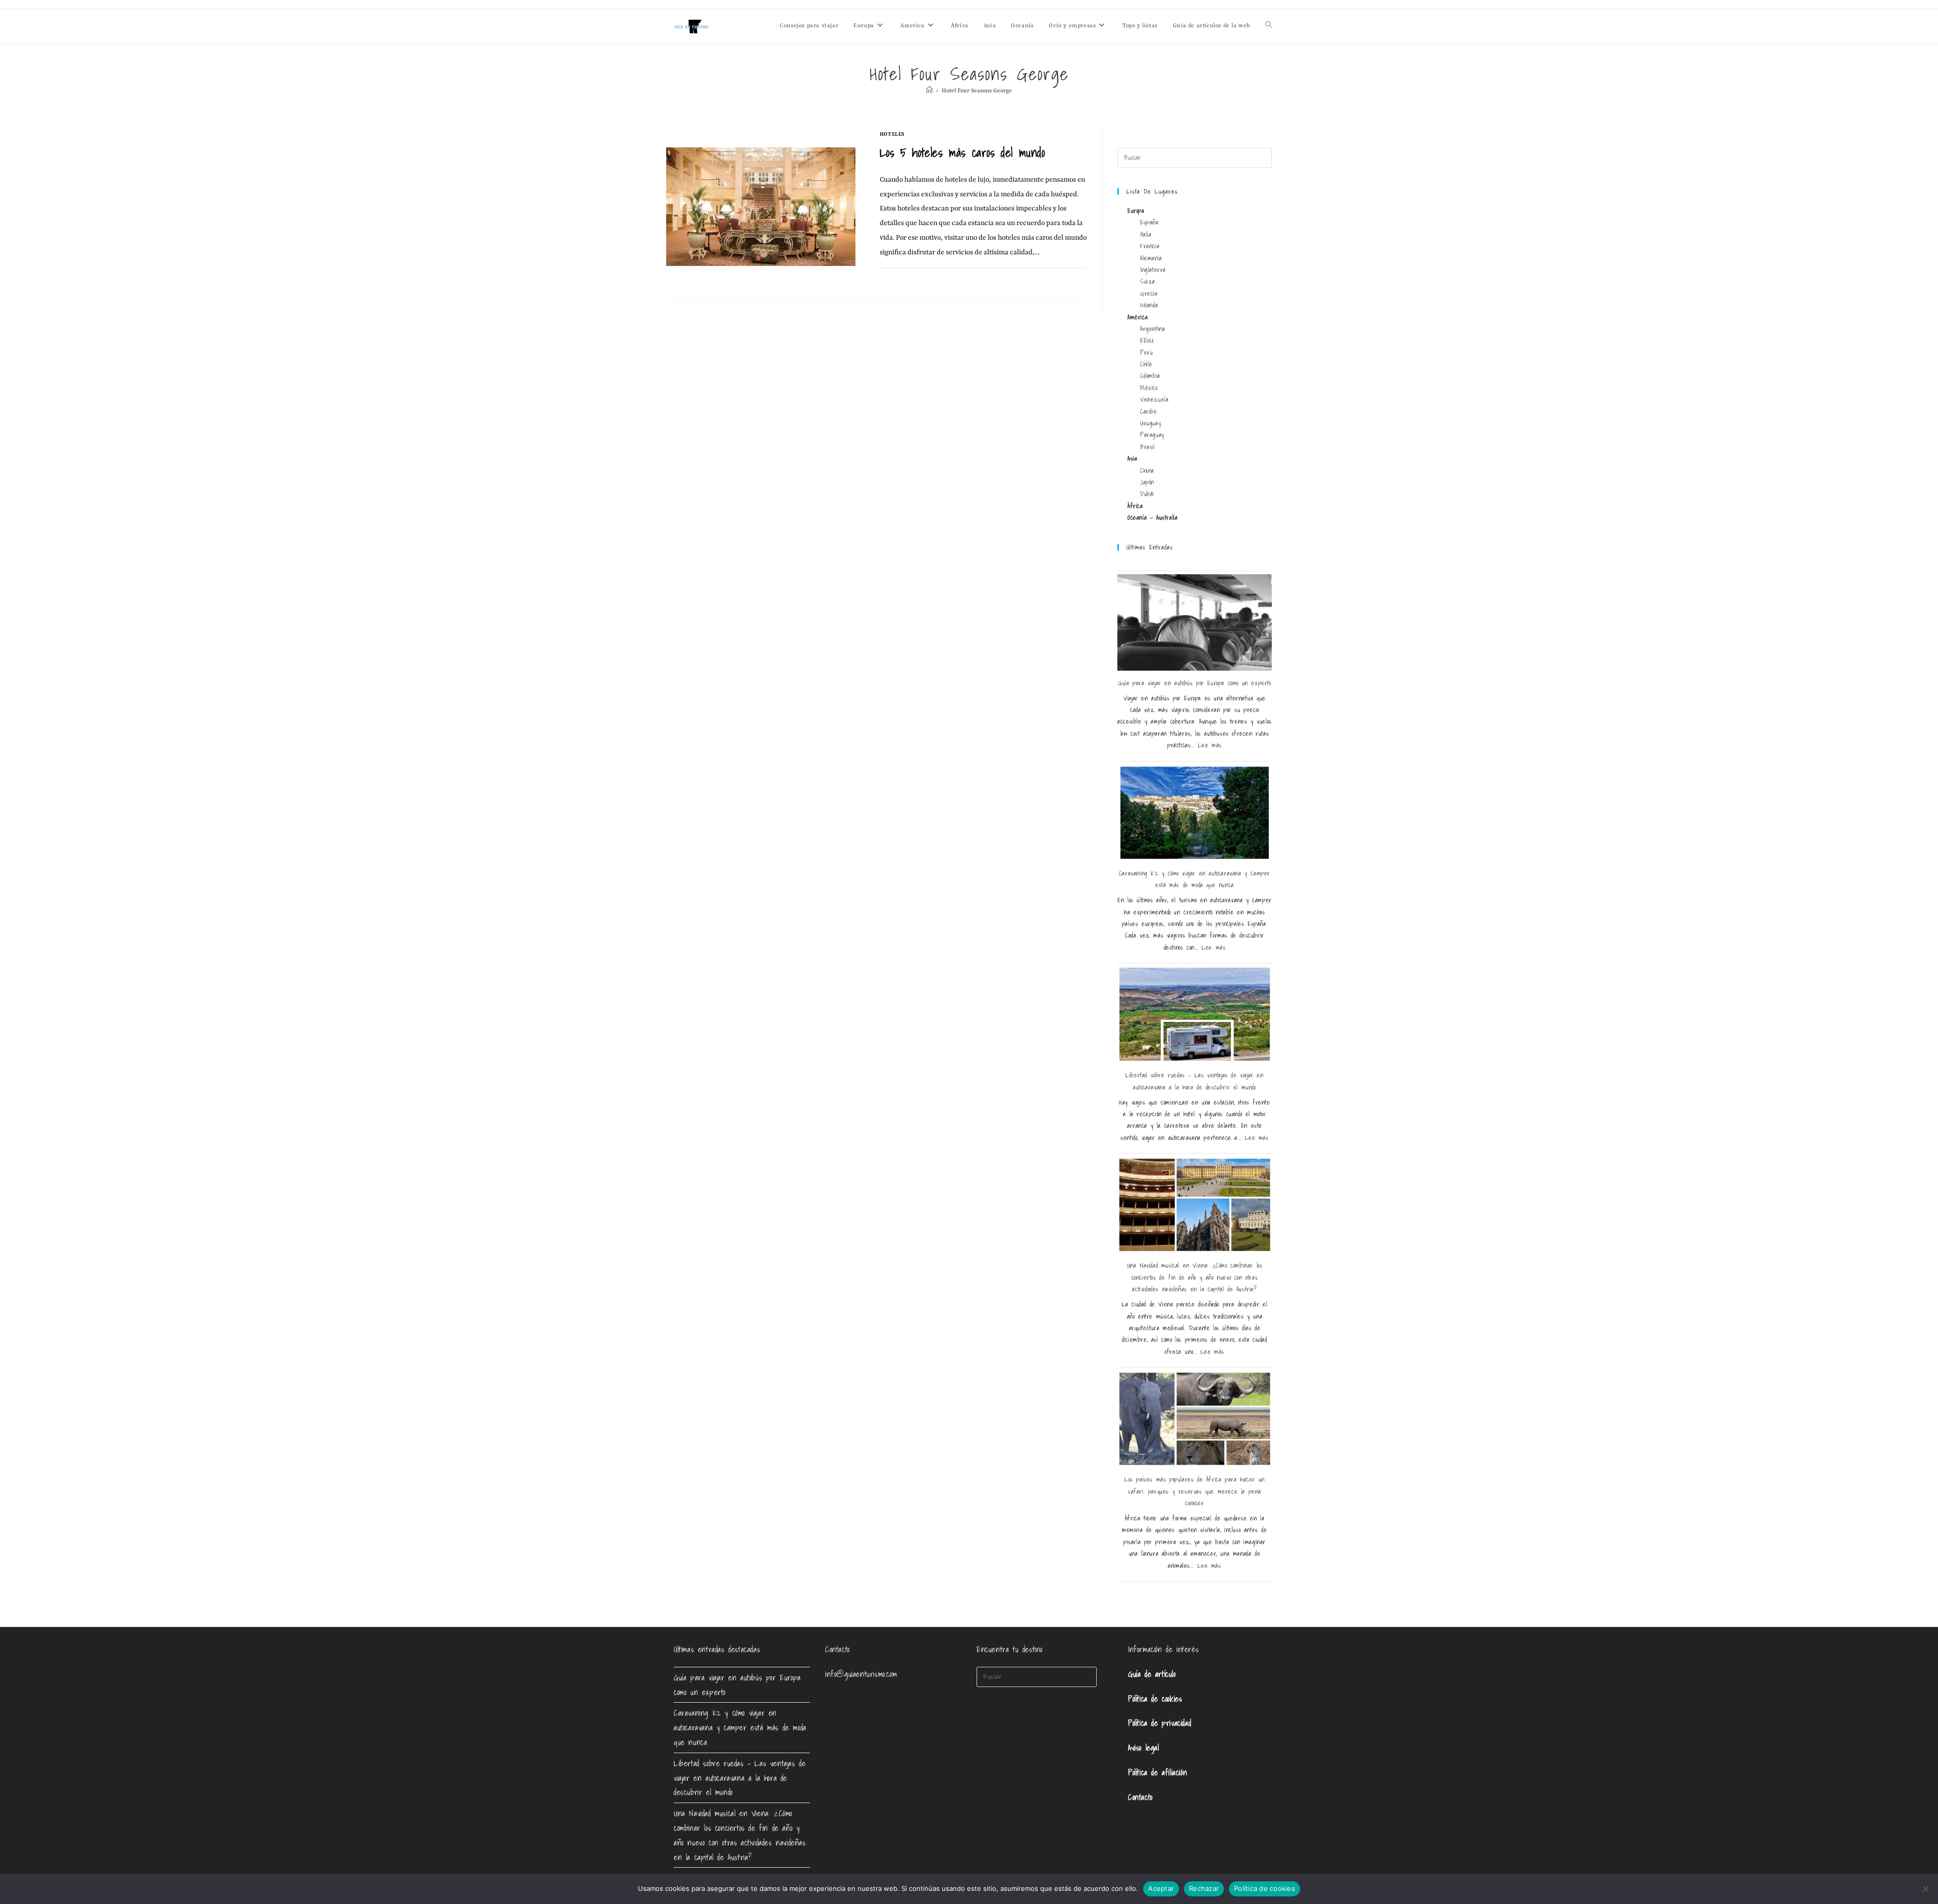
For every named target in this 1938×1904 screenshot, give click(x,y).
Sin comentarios (912, 279)
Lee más (1210, 745)
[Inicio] (929, 91)
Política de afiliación (1158, 1772)
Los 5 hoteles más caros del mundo (962, 152)
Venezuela (1154, 399)
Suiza (1148, 281)
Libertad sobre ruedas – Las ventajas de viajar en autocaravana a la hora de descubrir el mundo (740, 1778)
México (1149, 388)
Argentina (1152, 329)
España (1149, 222)
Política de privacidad (1160, 1723)
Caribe (1149, 412)
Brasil (1148, 447)
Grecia (1149, 293)
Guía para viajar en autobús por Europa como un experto (1194, 683)
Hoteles (892, 134)
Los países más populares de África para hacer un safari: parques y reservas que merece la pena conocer (1195, 1491)
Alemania (1151, 258)
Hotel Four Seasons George (977, 91)
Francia (1150, 246)
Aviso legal (1144, 1748)
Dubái (1147, 494)
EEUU (1147, 340)
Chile (1146, 364)
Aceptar (1161, 1888)
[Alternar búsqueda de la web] (1269, 26)
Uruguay (1150, 423)
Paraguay (1152, 435)
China (1147, 471)
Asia (1132, 458)
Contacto (1140, 1797)
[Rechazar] (1925, 1889)
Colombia (1150, 376)
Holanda (1149, 305)
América (1138, 317)
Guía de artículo (1152, 1674)
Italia (1146, 234)
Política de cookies (1155, 1699)
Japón (1147, 482)
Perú (1146, 352)
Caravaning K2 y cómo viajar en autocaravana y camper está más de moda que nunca (740, 1727)
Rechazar (1204, 1888)
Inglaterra (1153, 270)
